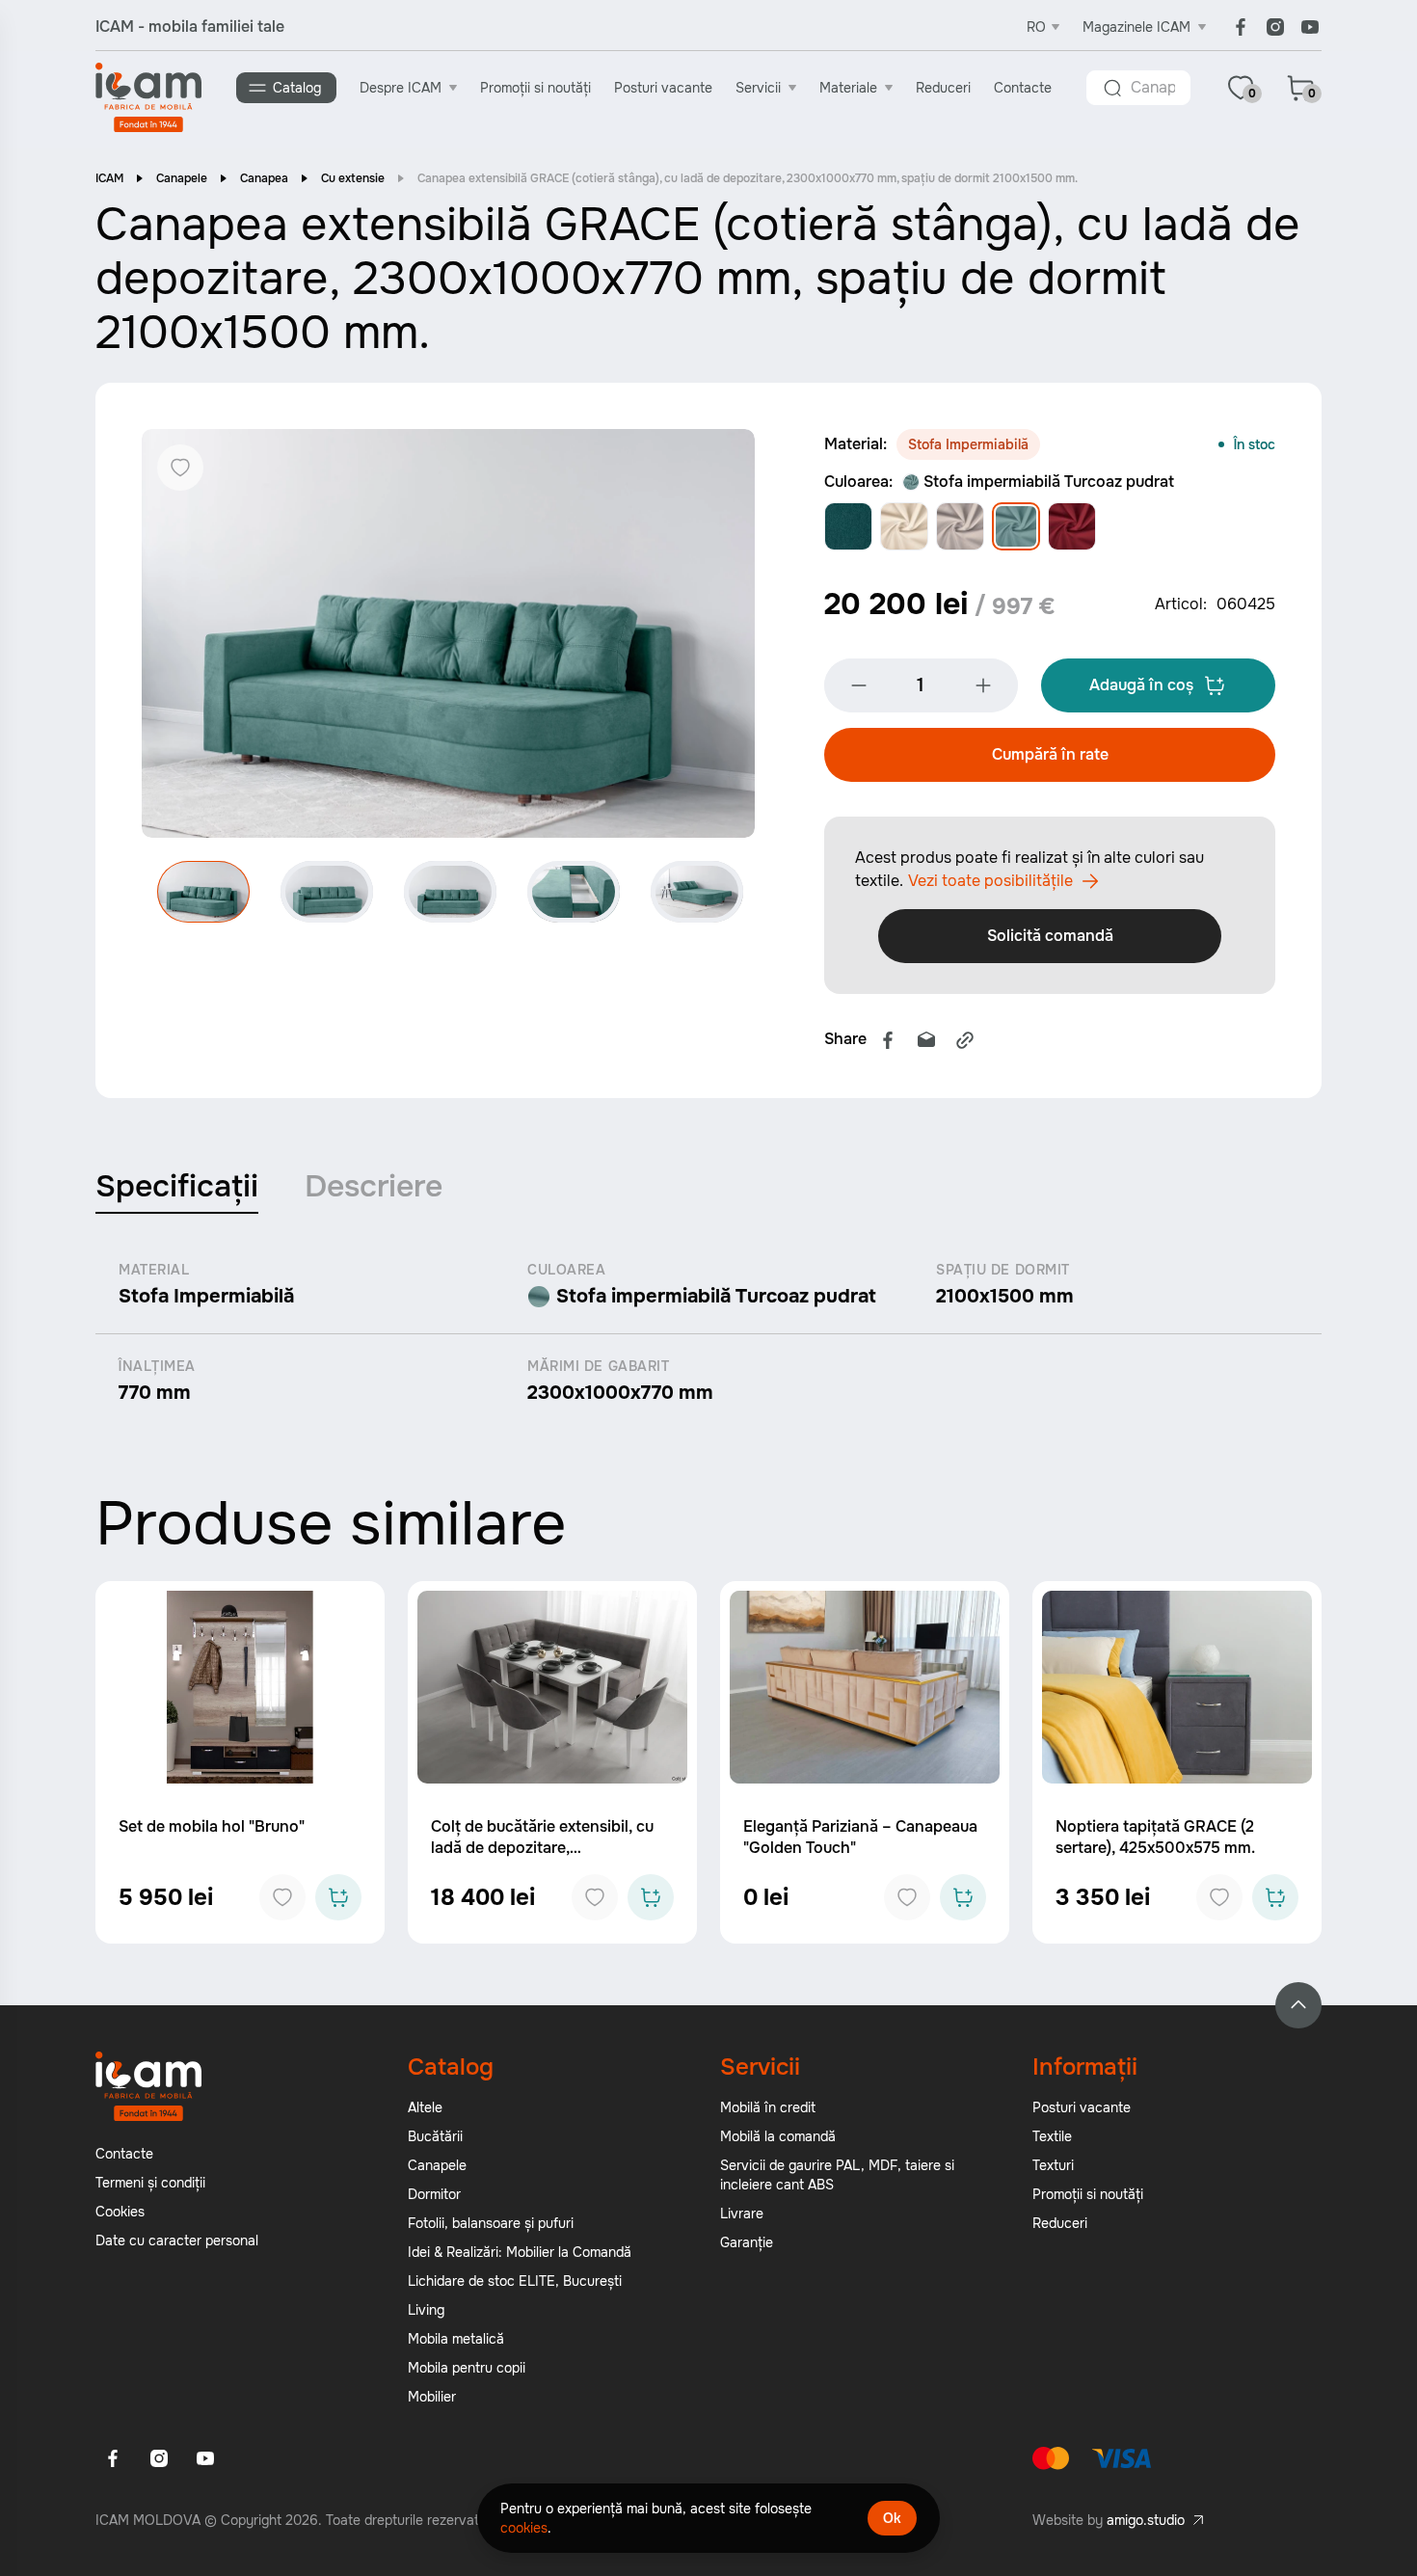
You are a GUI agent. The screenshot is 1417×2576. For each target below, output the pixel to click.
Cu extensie (353, 178)
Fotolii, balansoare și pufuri (491, 2223)
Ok (892, 2518)
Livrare (742, 2214)
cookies (524, 2528)
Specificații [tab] (177, 1186)
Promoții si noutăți (535, 88)
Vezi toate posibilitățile (990, 881)
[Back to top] (1298, 2005)
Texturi (1053, 2165)
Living (426, 2310)
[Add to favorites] (282, 1897)
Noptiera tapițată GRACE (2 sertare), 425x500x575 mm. (1155, 1837)
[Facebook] (1241, 27)
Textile (1052, 2136)
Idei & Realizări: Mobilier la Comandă (520, 2252)
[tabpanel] (708, 1333)
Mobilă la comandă (778, 2136)
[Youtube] (1310, 27)
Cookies (120, 2212)
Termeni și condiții (150, 2183)
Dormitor (434, 2194)
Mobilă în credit (768, 2107)
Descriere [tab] (374, 1186)
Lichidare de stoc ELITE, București (515, 2281)
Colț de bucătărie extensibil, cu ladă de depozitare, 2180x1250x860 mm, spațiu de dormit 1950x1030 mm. (542, 1858)
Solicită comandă (1050, 936)
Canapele (182, 178)
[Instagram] (1275, 27)
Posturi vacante (663, 88)
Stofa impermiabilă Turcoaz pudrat (1049, 482)
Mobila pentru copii (467, 2368)
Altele (425, 2107)
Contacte (1023, 88)
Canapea (264, 178)
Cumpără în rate (1050, 754)
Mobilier (432, 2397)
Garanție (747, 2242)
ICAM (109, 178)
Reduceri (943, 88)
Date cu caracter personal (177, 2241)
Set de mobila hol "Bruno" (212, 1826)
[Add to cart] (338, 1897)
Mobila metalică (456, 2339)
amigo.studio (1146, 2520)
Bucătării (435, 2136)
